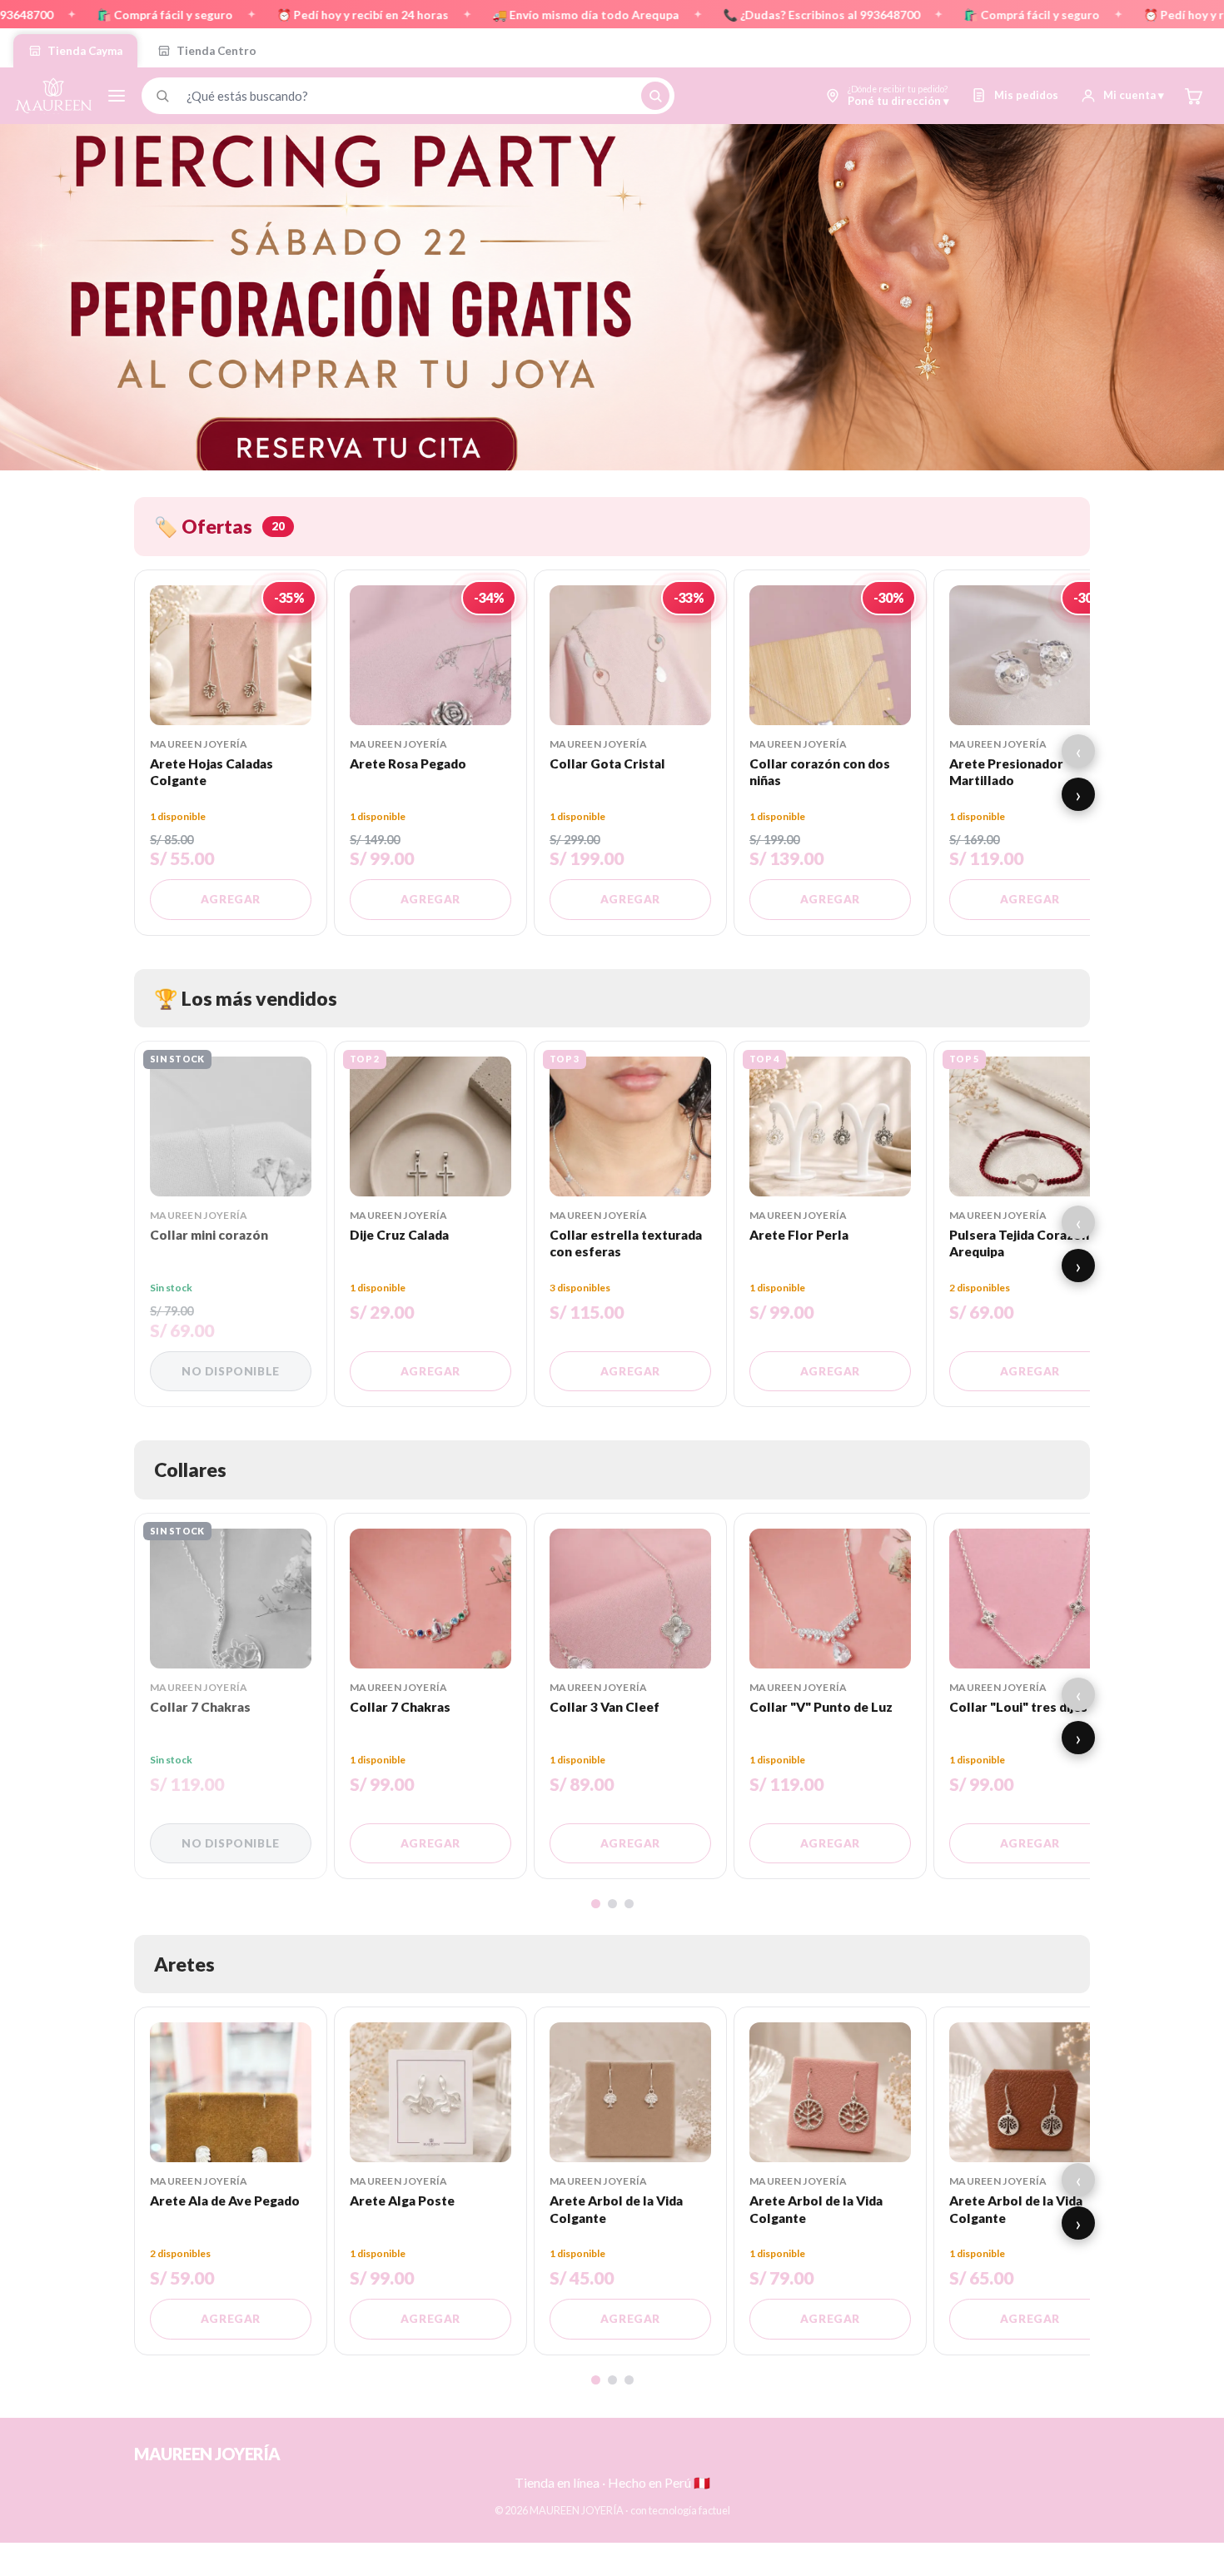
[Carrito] (1193, 96)
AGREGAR (231, 899)
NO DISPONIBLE (231, 1371)
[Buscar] (655, 96)
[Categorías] (117, 96)
